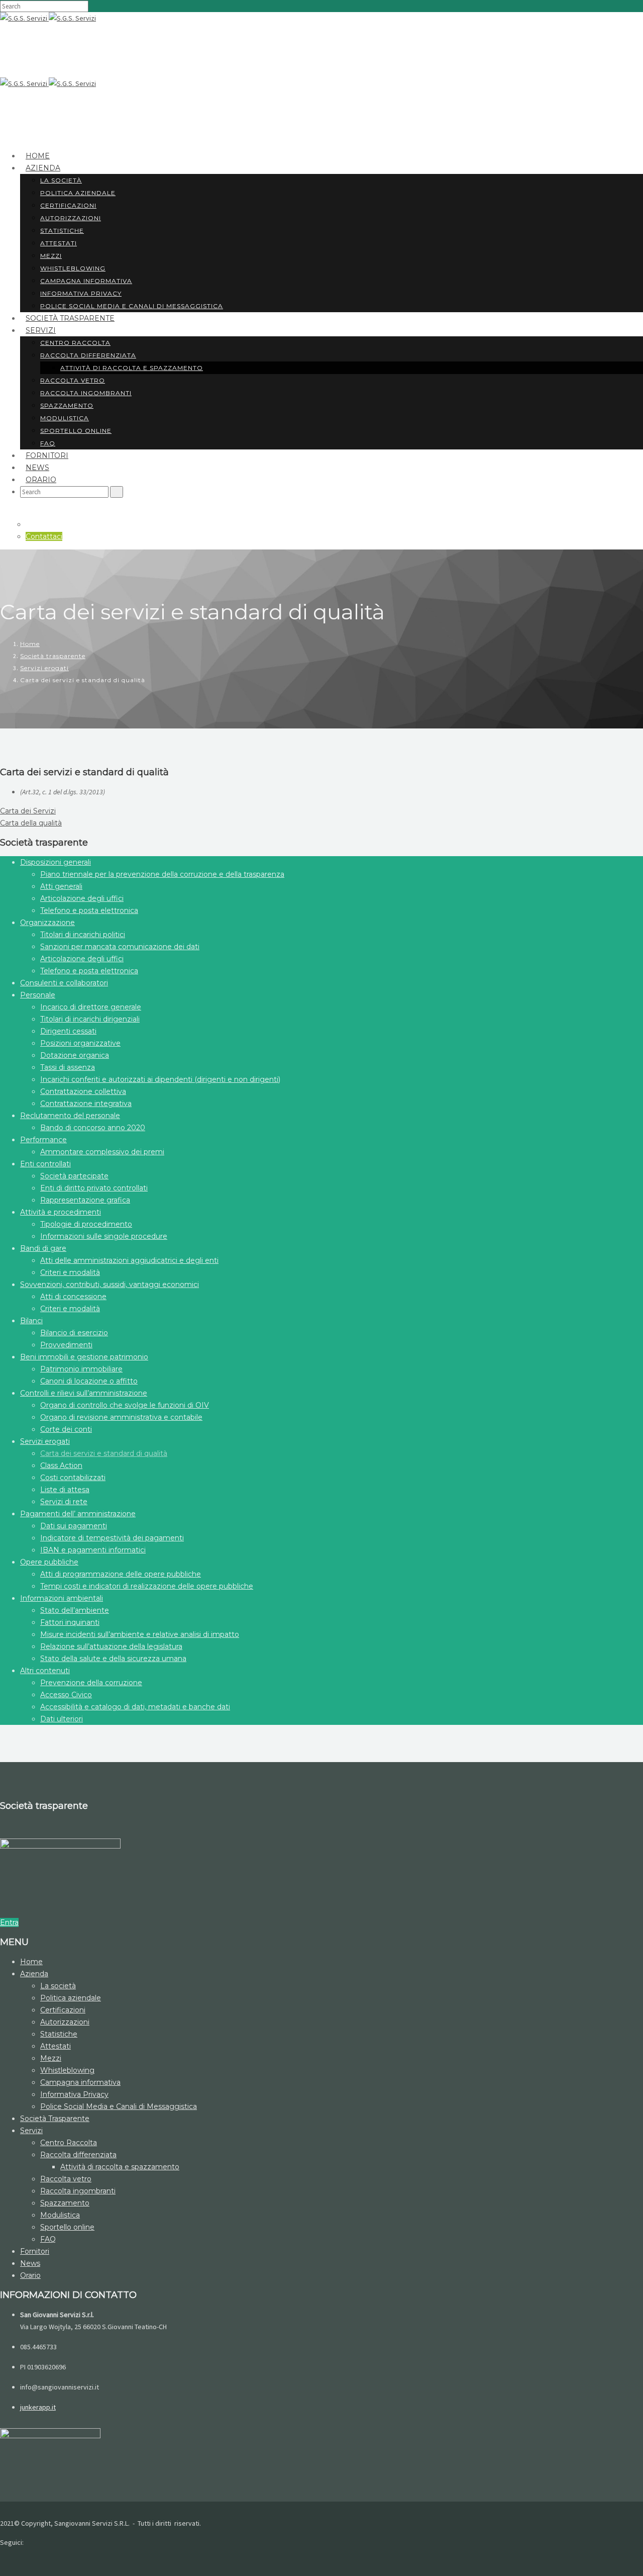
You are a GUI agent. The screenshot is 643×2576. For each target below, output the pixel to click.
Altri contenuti (45, 1671)
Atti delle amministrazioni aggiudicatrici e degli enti (129, 1260)
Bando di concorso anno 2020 (93, 1128)
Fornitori (35, 2251)
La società (61, 180)
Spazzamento (67, 405)
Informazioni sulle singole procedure (104, 1236)
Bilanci (31, 1321)
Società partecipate (74, 1176)
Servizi (41, 330)
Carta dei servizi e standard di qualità (104, 1453)
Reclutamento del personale (70, 1116)
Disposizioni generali (56, 862)
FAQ (48, 2239)
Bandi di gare (43, 1248)
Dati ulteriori (62, 1719)
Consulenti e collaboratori (64, 983)
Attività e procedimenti (61, 1212)
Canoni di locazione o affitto (89, 1381)
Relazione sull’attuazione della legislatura (111, 1646)
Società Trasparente (70, 318)
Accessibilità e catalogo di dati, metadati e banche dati (135, 1707)
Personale (38, 995)
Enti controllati (45, 1164)
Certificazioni (68, 205)
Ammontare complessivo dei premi (102, 1152)
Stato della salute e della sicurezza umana (113, 1659)
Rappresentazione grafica (85, 1200)
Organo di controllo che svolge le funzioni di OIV (125, 1405)
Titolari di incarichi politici (83, 935)
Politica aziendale (78, 193)
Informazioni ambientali (62, 1598)
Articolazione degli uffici (82, 898)
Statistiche (62, 231)
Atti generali (61, 886)
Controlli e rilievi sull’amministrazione (84, 1393)
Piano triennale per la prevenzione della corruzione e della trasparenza (162, 874)
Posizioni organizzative (80, 1043)
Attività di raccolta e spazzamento (132, 368)
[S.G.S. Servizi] (24, 18)
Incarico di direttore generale (91, 1007)
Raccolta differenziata (88, 355)
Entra (9, 1922)
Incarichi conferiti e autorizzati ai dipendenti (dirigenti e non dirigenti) (160, 1079)
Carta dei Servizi (28, 811)
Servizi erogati (44, 668)
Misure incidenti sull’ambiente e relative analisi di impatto (140, 1634)
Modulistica (65, 418)
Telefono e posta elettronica (89, 910)
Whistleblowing (73, 268)
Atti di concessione (73, 1297)
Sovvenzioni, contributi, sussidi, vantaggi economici (110, 1284)
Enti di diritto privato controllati (94, 1188)
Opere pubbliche (49, 1562)
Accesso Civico (66, 1695)
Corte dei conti (66, 1429)
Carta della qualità (31, 823)
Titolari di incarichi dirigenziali (90, 1019)
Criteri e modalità (70, 1272)
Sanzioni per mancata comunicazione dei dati (120, 947)
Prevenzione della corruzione (91, 1683)
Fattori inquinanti (70, 1622)
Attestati (59, 243)
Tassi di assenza (68, 1067)
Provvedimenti (66, 1345)
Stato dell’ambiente (75, 1610)
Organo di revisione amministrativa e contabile (121, 1417)
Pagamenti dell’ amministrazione (78, 1514)
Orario (41, 480)
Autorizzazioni (71, 218)
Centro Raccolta (75, 343)
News (30, 2263)
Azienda (43, 168)
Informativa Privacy (74, 2094)
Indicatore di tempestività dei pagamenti (112, 1538)
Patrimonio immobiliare (81, 1369)
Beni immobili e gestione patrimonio (84, 1357)
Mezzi (51, 256)
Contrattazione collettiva (83, 1091)
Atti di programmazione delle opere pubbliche (121, 1574)
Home (30, 644)
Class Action (61, 1465)
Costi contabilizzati (73, 1478)
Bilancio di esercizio (74, 1333)
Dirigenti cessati (68, 1031)
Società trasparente (53, 656)
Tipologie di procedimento (86, 1224)
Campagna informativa (86, 281)
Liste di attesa (65, 1490)
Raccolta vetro (73, 380)
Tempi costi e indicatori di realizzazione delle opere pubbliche (147, 1586)
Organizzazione (47, 923)
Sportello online (76, 431)
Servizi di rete (64, 1502)
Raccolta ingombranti (86, 393)
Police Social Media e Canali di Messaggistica (132, 306)
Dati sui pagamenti (74, 1526)
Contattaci (44, 536)
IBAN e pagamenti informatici (93, 1550)
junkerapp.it (38, 2407)
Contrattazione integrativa (86, 1103)
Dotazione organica (75, 1055)
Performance (43, 1140)
